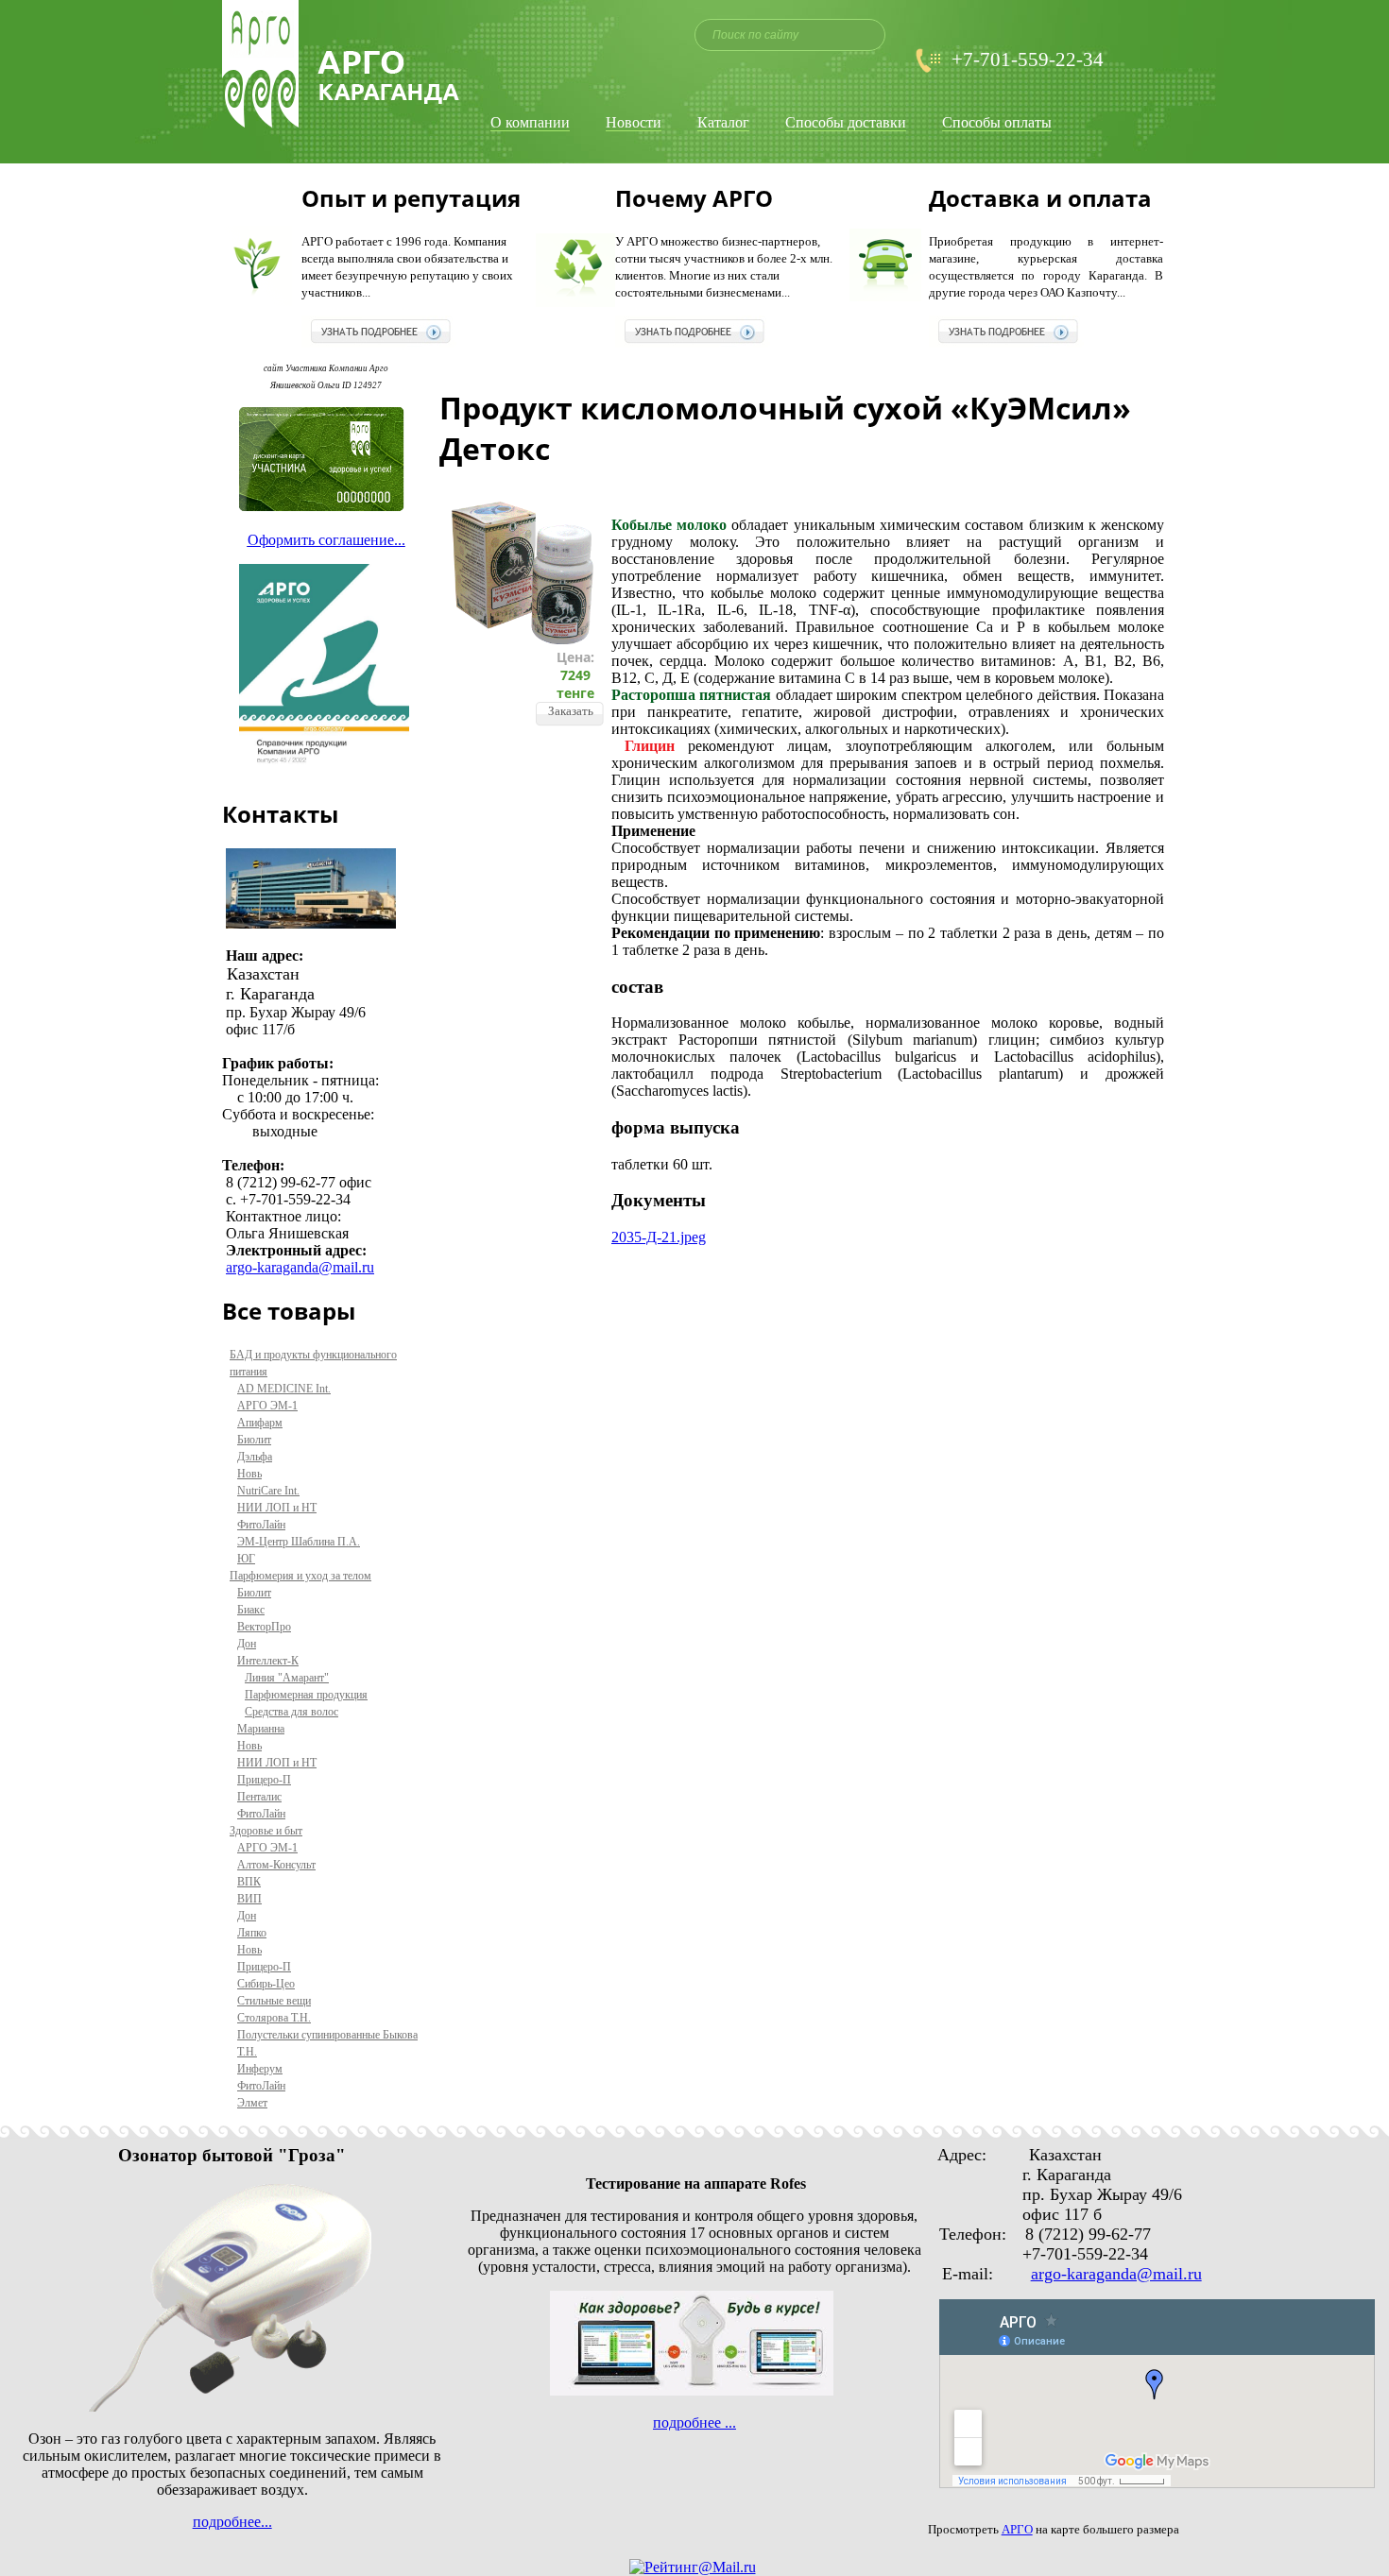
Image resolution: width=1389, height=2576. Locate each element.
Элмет (252, 2103)
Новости (634, 123)
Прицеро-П (264, 1780)
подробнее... (232, 2522)
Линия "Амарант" (287, 1678)
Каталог (723, 123)
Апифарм (260, 1423)
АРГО (1017, 2529)
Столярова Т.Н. (274, 2018)
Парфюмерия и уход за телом (300, 1576)
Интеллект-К (268, 1661)
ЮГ (246, 1559)
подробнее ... (694, 2422)
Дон (247, 1644)
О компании (530, 123)
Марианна (261, 1729)
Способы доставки (846, 123)
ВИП (249, 1899)
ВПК (249, 1882)
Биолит (254, 1440)
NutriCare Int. (268, 1491)
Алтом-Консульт (276, 1865)
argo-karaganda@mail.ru (300, 1267)
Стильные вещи (274, 2001)
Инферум (260, 2069)
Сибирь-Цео (266, 1984)
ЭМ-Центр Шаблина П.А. (299, 1542)
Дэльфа (255, 1457)
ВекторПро (264, 1627)
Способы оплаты (997, 123)
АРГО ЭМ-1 (267, 1406)
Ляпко (252, 1933)
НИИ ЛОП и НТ (277, 1508)
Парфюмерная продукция (306, 1695)
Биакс (251, 1610)
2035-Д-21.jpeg (659, 1237)
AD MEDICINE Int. (284, 1389)
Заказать (571, 711)
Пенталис (259, 1797)
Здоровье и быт (266, 1831)
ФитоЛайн (261, 1525)
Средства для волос (292, 1712)
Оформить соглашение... (326, 540)
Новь (249, 1474)
